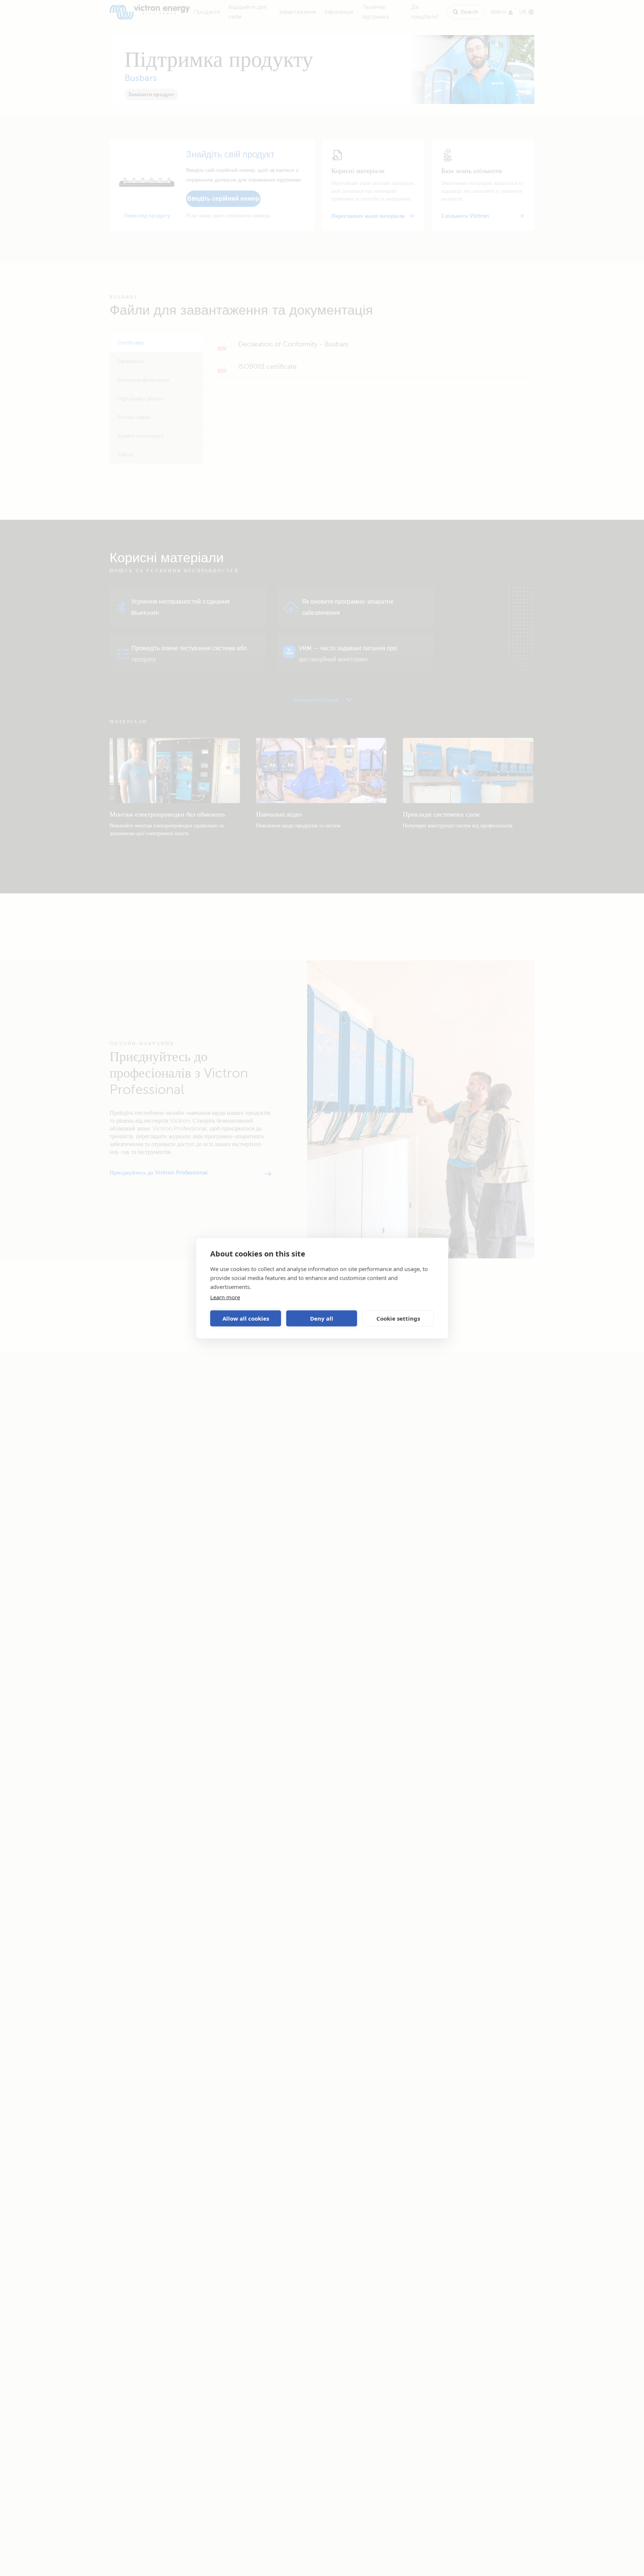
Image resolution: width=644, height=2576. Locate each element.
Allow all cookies (246, 1318)
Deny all (322, 1318)
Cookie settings (398, 1318)
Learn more (225, 1297)
